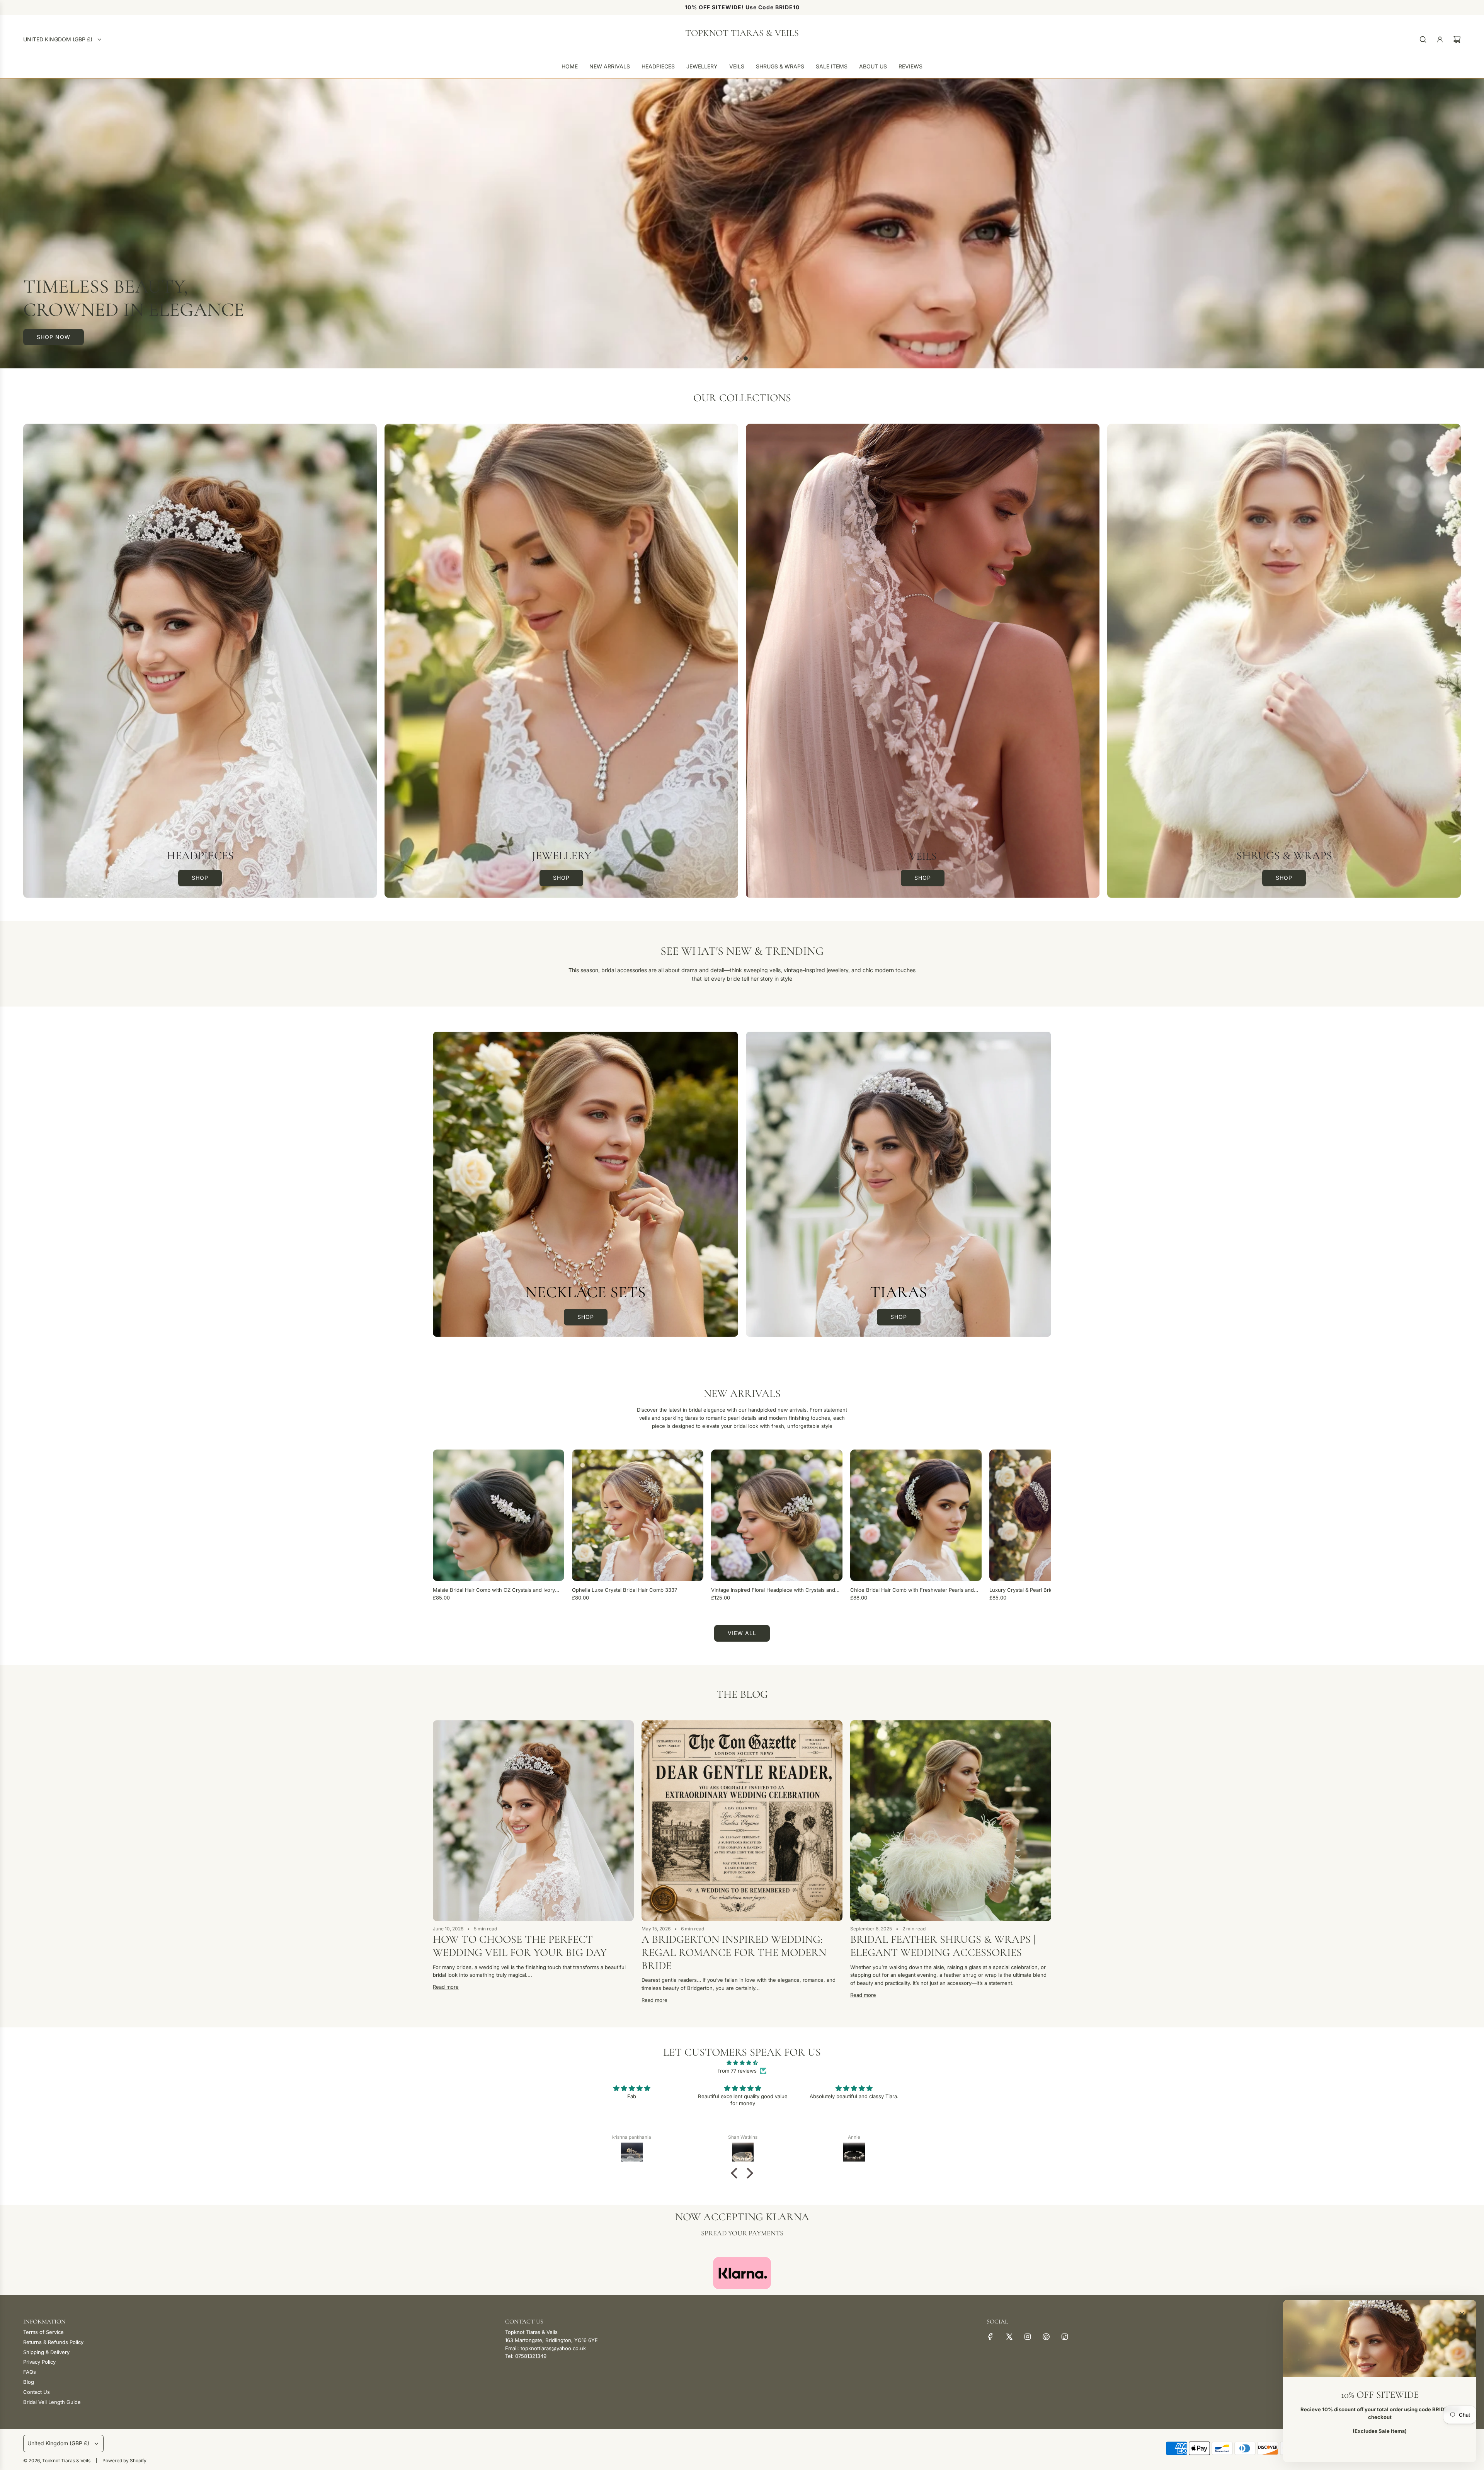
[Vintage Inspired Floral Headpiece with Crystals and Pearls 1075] (777, 1515)
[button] (441, 1526)
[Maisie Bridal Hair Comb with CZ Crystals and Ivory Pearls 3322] (499, 1515)
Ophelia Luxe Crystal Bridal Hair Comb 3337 (625, 1590)
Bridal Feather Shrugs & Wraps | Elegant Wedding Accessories (943, 1946)
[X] (1009, 2337)
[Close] (1462, 2314)
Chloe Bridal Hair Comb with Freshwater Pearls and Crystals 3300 (912, 1590)
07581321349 (531, 2356)
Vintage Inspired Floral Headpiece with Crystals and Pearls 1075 (773, 1590)
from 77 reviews (737, 2071)
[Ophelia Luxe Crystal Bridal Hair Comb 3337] (638, 1515)
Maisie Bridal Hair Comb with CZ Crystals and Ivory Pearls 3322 (494, 1590)
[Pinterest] (1046, 2337)
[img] (742, 2063)
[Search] (1423, 39)
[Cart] (1457, 39)
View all (742, 1633)
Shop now (54, 337)
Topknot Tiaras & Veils (742, 33)
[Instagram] (1028, 2337)
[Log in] (1440, 39)
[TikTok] (1065, 2337)
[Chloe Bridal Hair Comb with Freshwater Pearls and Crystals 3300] (916, 1515)
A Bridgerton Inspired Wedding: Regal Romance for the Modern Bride (734, 1952)
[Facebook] (990, 2337)
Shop (200, 878)
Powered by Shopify (124, 2461)
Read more (446, 1987)
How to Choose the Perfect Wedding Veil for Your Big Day (520, 1946)
